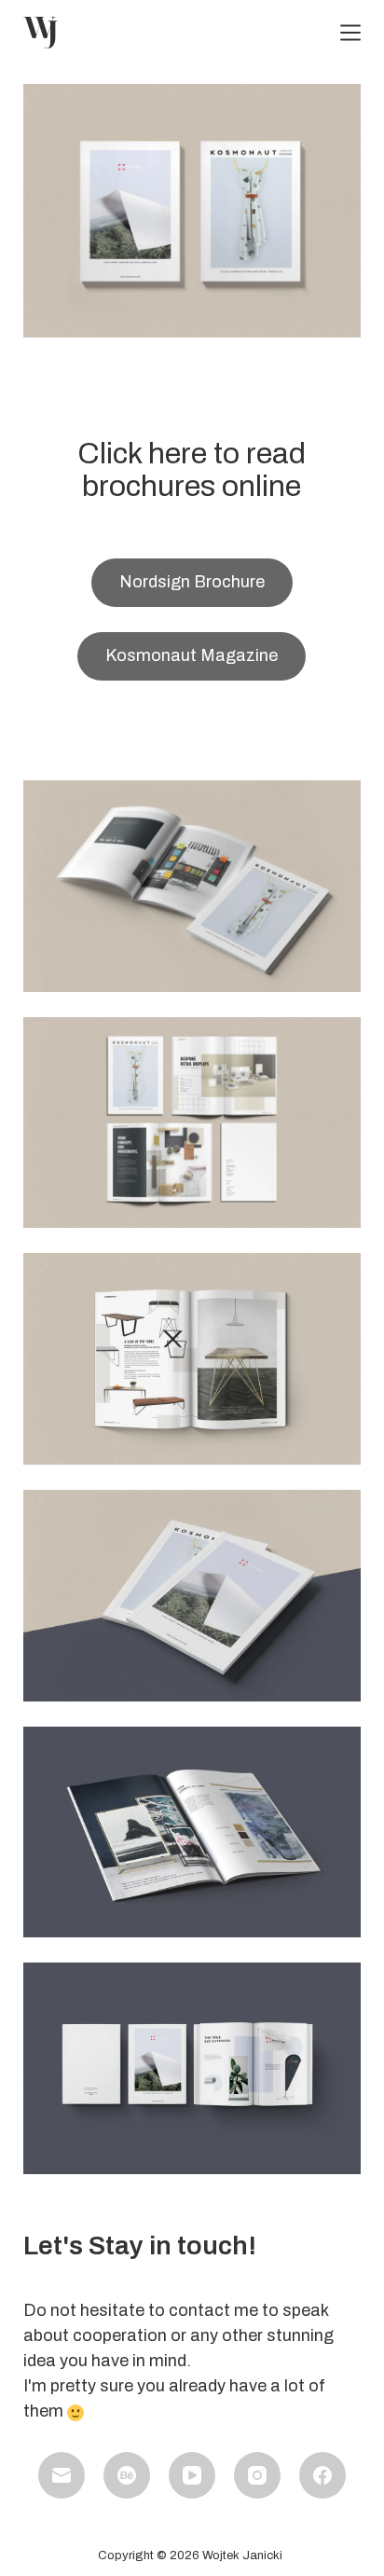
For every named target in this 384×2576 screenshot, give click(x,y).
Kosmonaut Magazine (192, 655)
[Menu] (350, 33)
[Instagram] (257, 2475)
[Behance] (127, 2475)
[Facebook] (322, 2475)
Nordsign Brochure (192, 582)
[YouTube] (192, 2475)
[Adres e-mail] (62, 2475)
